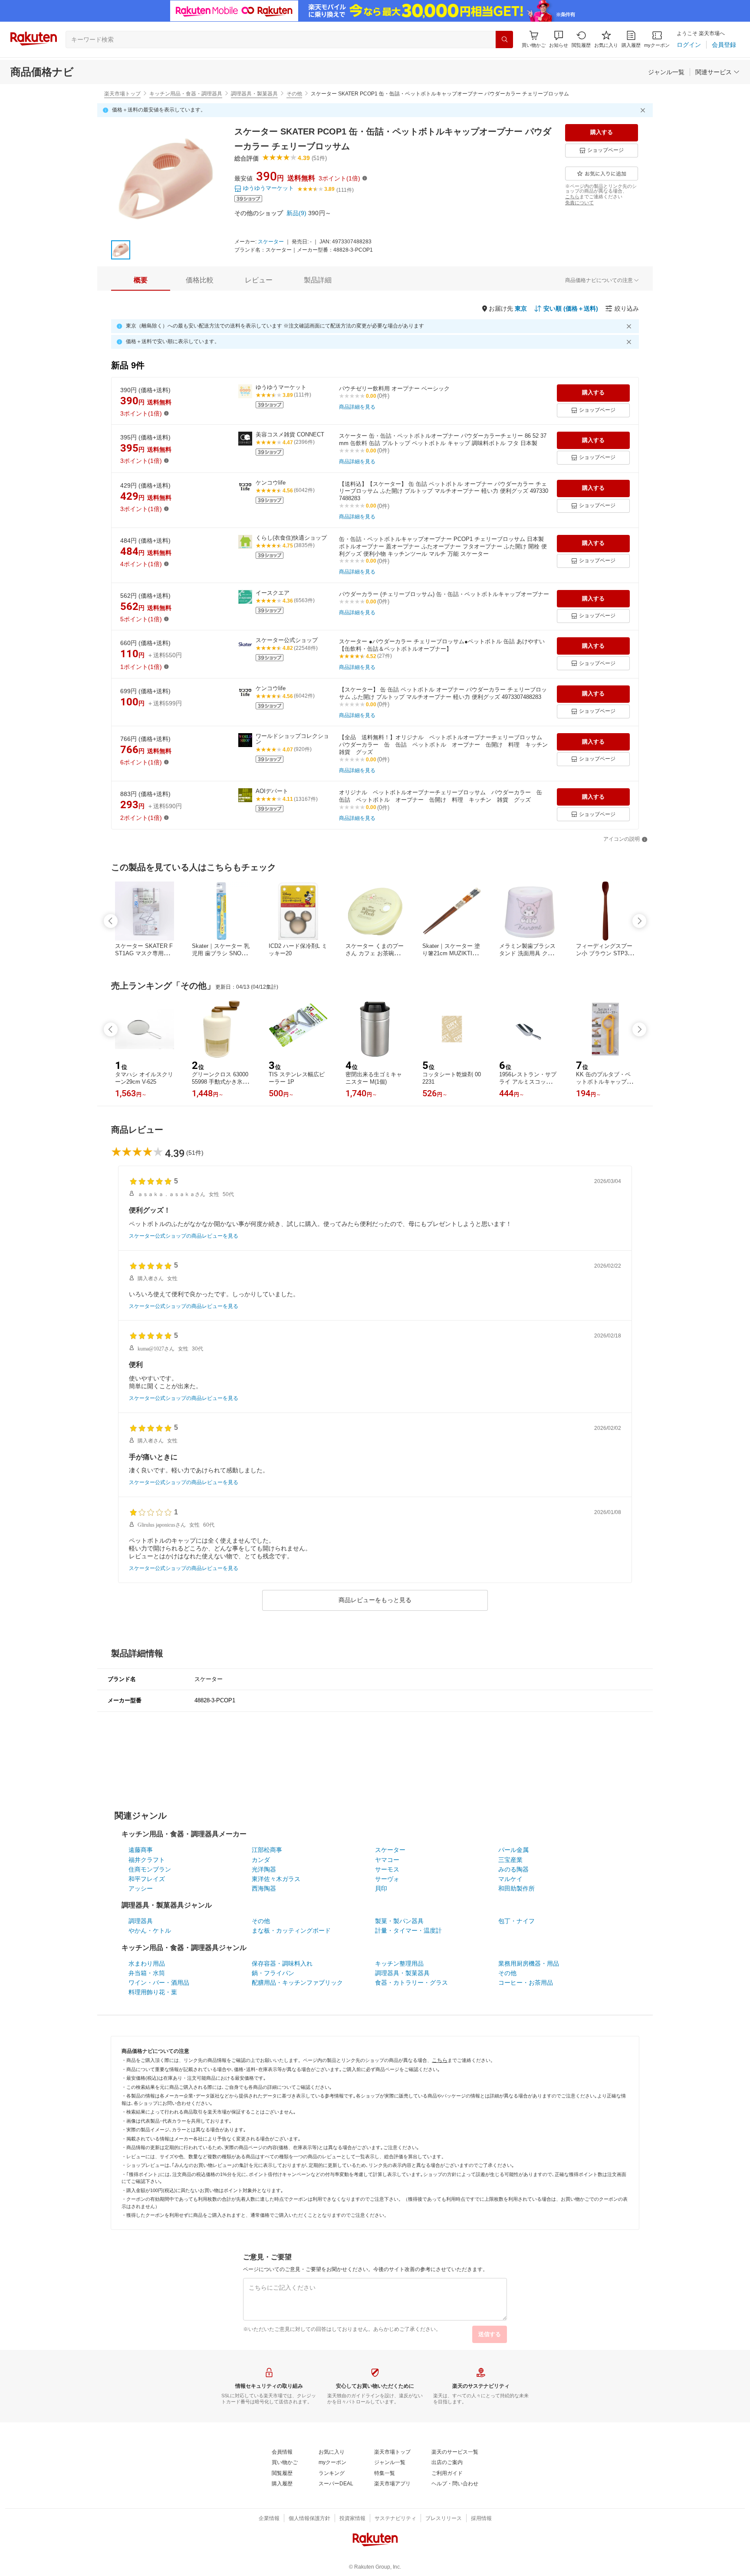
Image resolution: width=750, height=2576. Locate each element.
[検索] (504, 39)
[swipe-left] (111, 921)
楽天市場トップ (122, 94)
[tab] (141, 280)
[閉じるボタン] (644, 110)
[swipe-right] (639, 921)
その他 (294, 94)
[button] (559, 39)
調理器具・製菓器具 (254, 94)
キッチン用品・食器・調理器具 (186, 94)
